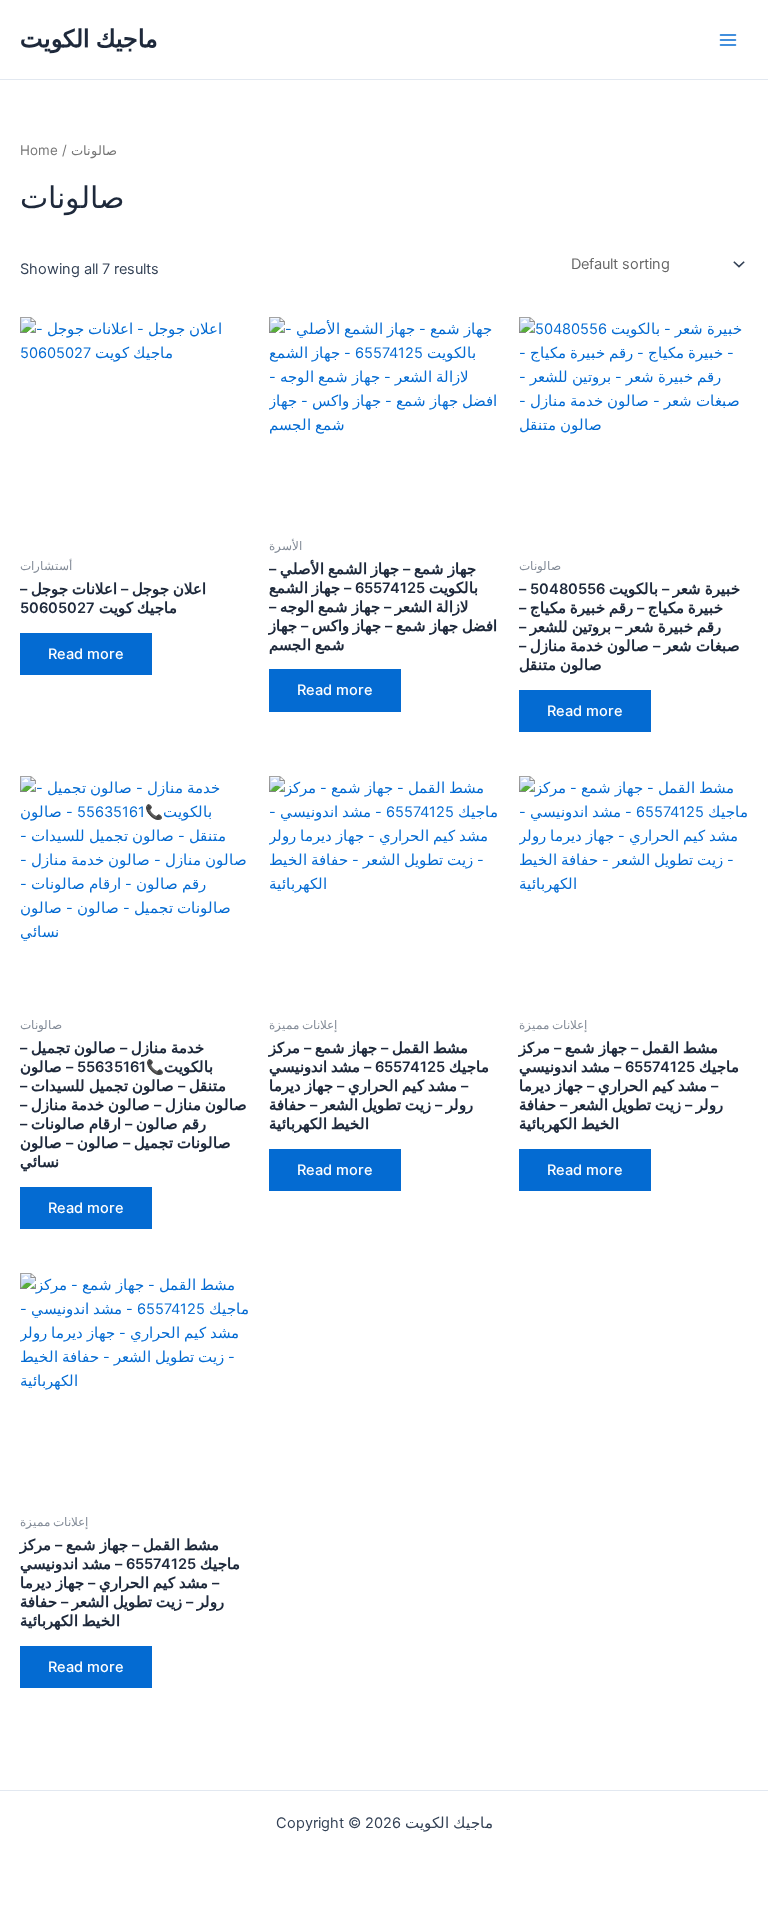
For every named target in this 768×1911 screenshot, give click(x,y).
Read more (86, 654)
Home (39, 150)
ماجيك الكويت (89, 38)
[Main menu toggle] (728, 39)
